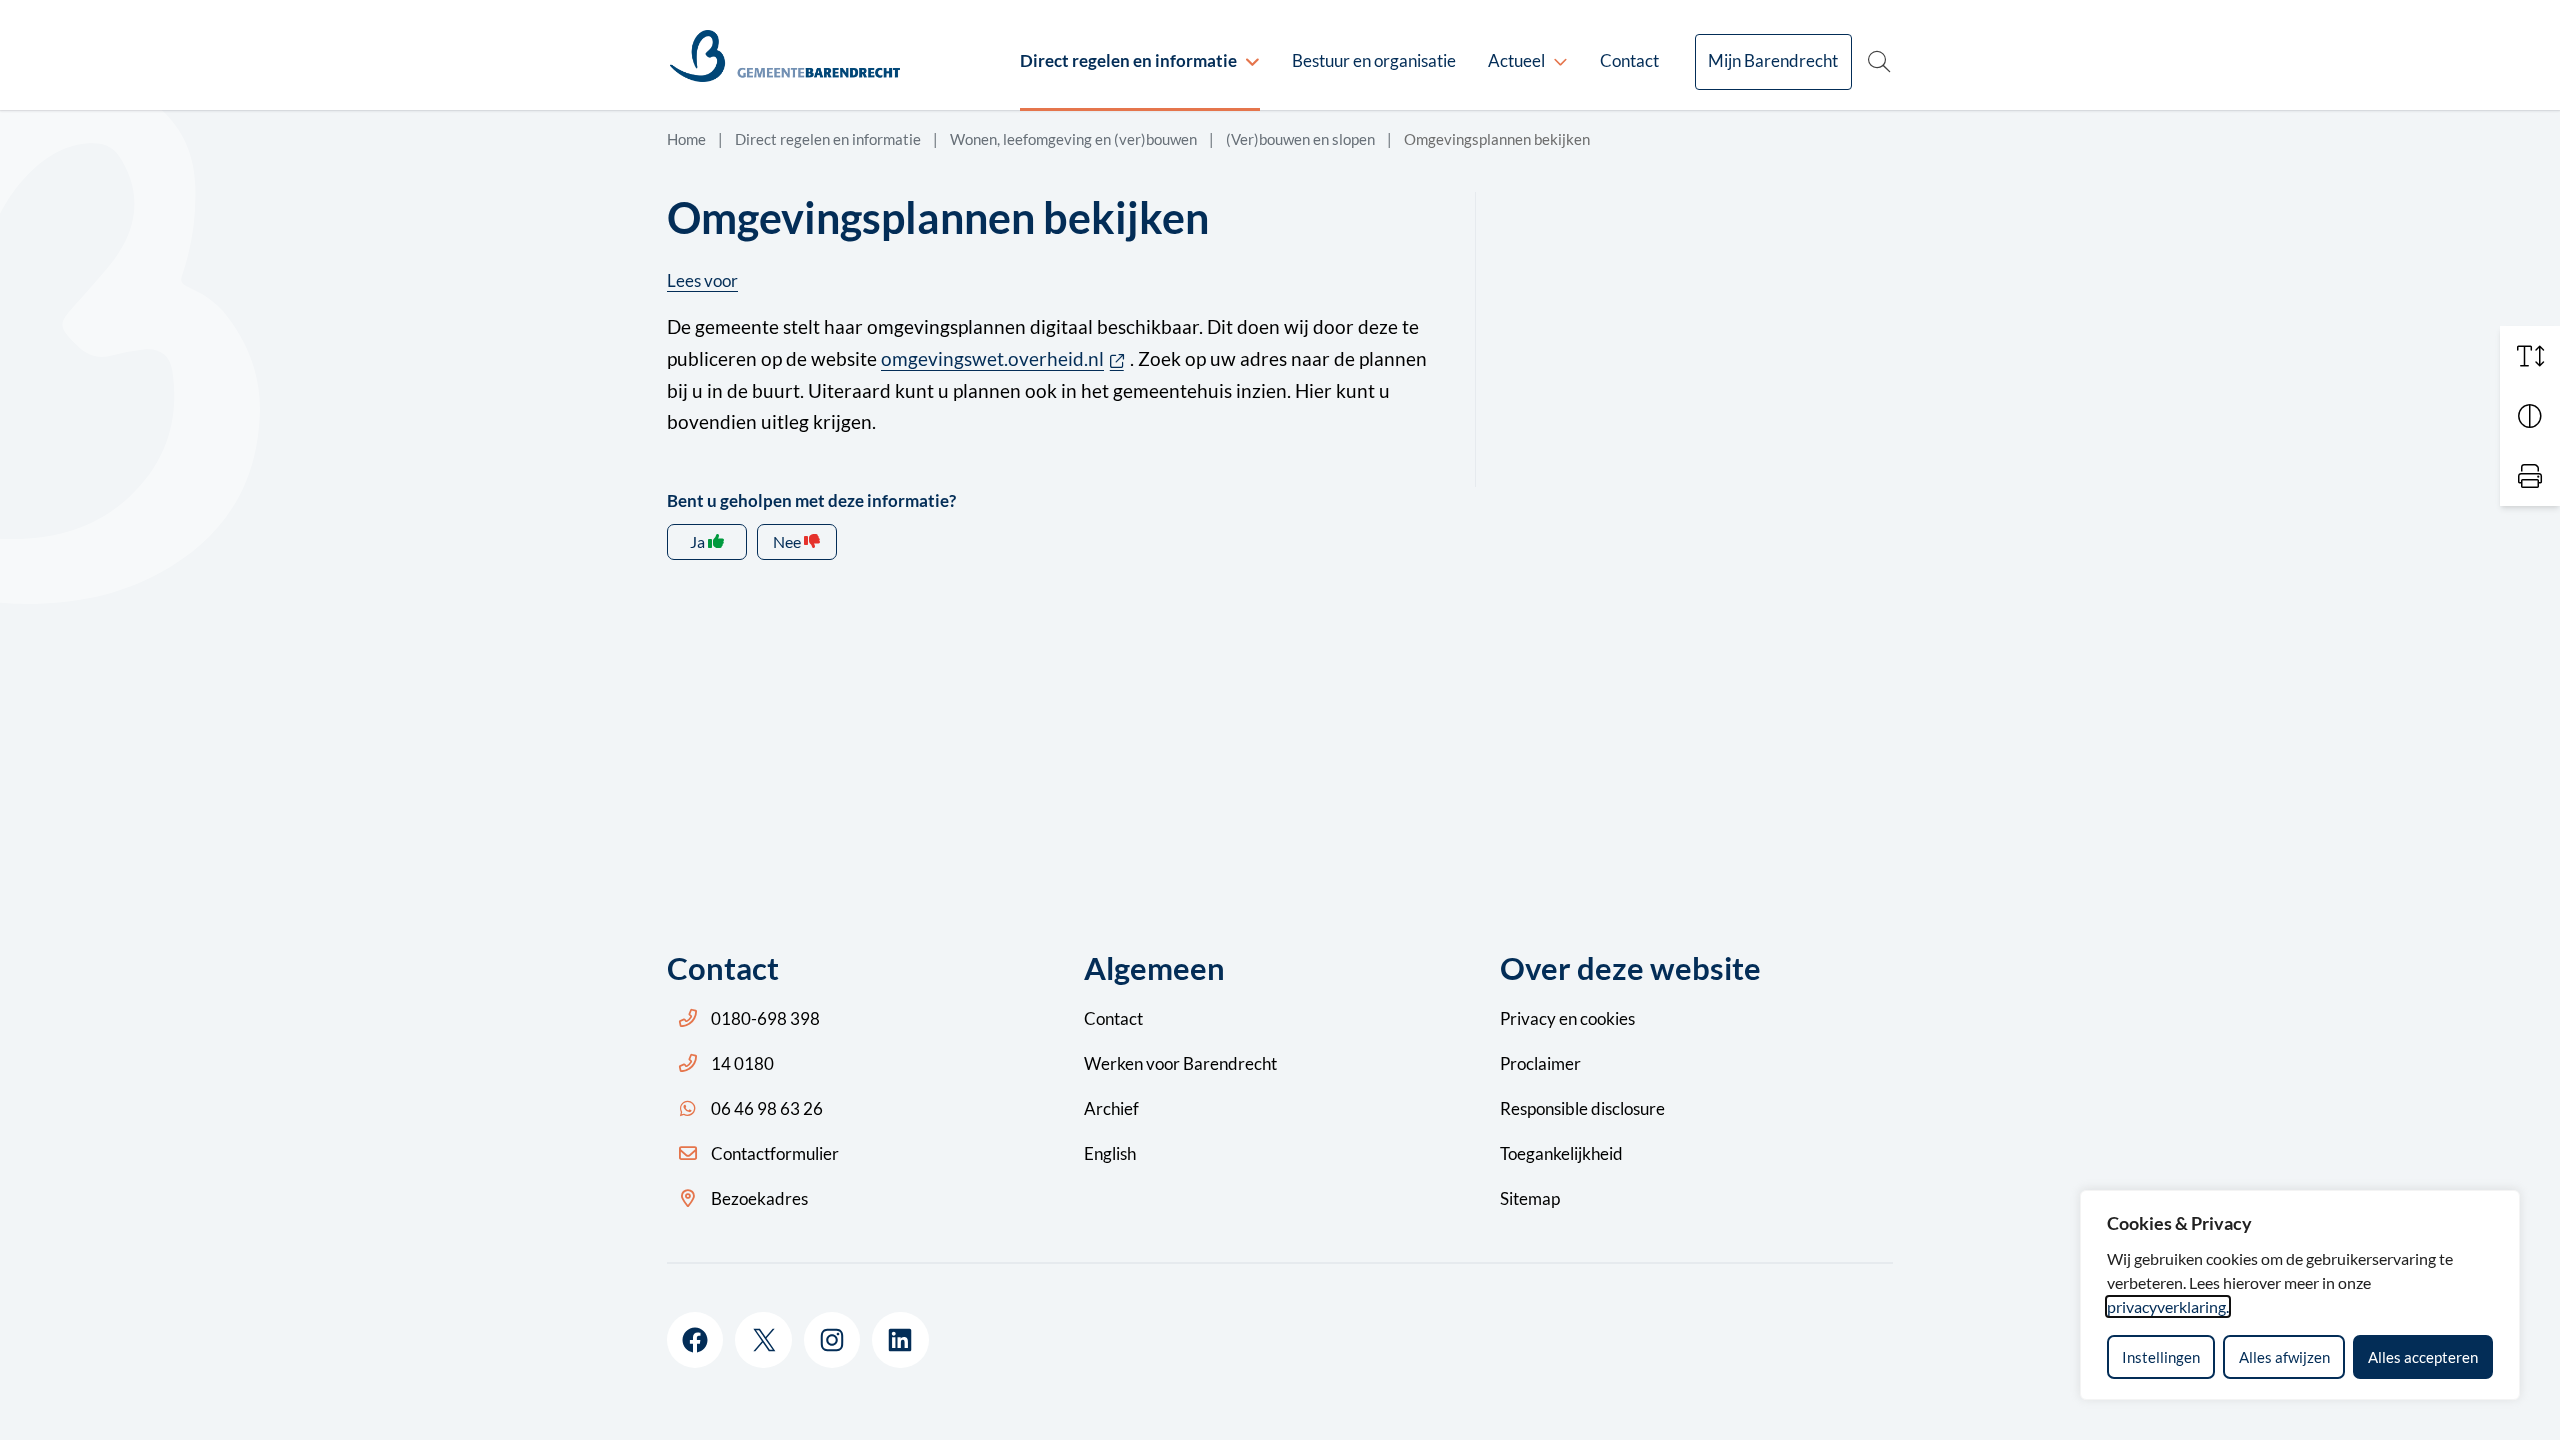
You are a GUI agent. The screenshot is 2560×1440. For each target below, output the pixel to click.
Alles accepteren (2423, 1357)
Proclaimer (1540, 1063)
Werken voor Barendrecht (1180, 1063)
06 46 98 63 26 (767, 1108)
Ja (697, 541)
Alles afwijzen (2284, 1357)
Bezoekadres (759, 1198)
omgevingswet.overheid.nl (1005, 359)
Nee (787, 541)
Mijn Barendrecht (1773, 60)
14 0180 (742, 1063)
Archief (1111, 1108)
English (1110, 1153)
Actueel (1516, 60)
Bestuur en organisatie (1374, 60)
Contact (1629, 60)
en (1567, 1018)
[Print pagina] (2530, 476)
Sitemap (1530, 1198)
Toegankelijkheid (1561, 1153)
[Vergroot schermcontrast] (2530, 416)
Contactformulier (775, 1153)
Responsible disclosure (1582, 1108)
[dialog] (2300, 1295)
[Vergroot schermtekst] (2530, 356)
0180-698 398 (765, 1018)
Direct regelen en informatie (1128, 60)
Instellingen (2161, 1357)
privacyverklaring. (2168, 1306)
